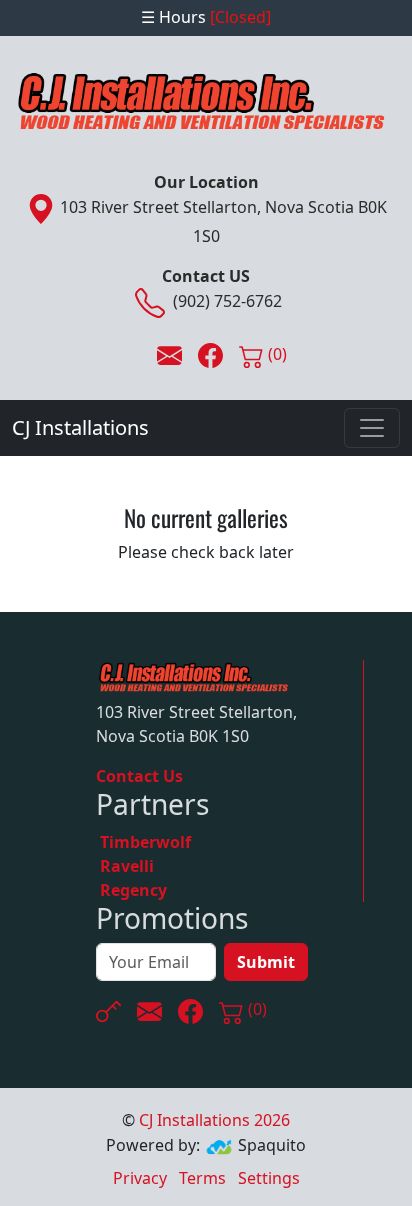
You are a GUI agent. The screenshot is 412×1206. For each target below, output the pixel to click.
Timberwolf (145, 842)
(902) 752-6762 (227, 301)
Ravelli (127, 866)
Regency (133, 890)
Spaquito (272, 1145)
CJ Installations (80, 427)
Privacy (140, 1178)
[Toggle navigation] (372, 428)
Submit (266, 962)
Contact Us (139, 776)
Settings (269, 1178)
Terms (202, 1178)
